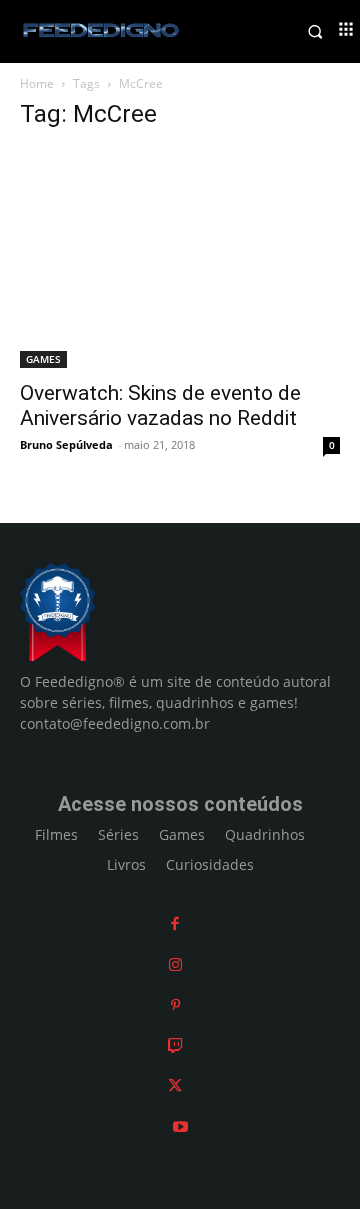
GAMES (43, 359)
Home (37, 83)
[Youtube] (180, 1126)
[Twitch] (175, 1045)
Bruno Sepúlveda (66, 444)
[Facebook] (175, 923)
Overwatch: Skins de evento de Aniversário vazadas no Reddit (160, 405)
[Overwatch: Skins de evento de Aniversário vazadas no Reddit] (180, 258)
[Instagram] (175, 964)
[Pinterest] (175, 1004)
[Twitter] (175, 1085)
